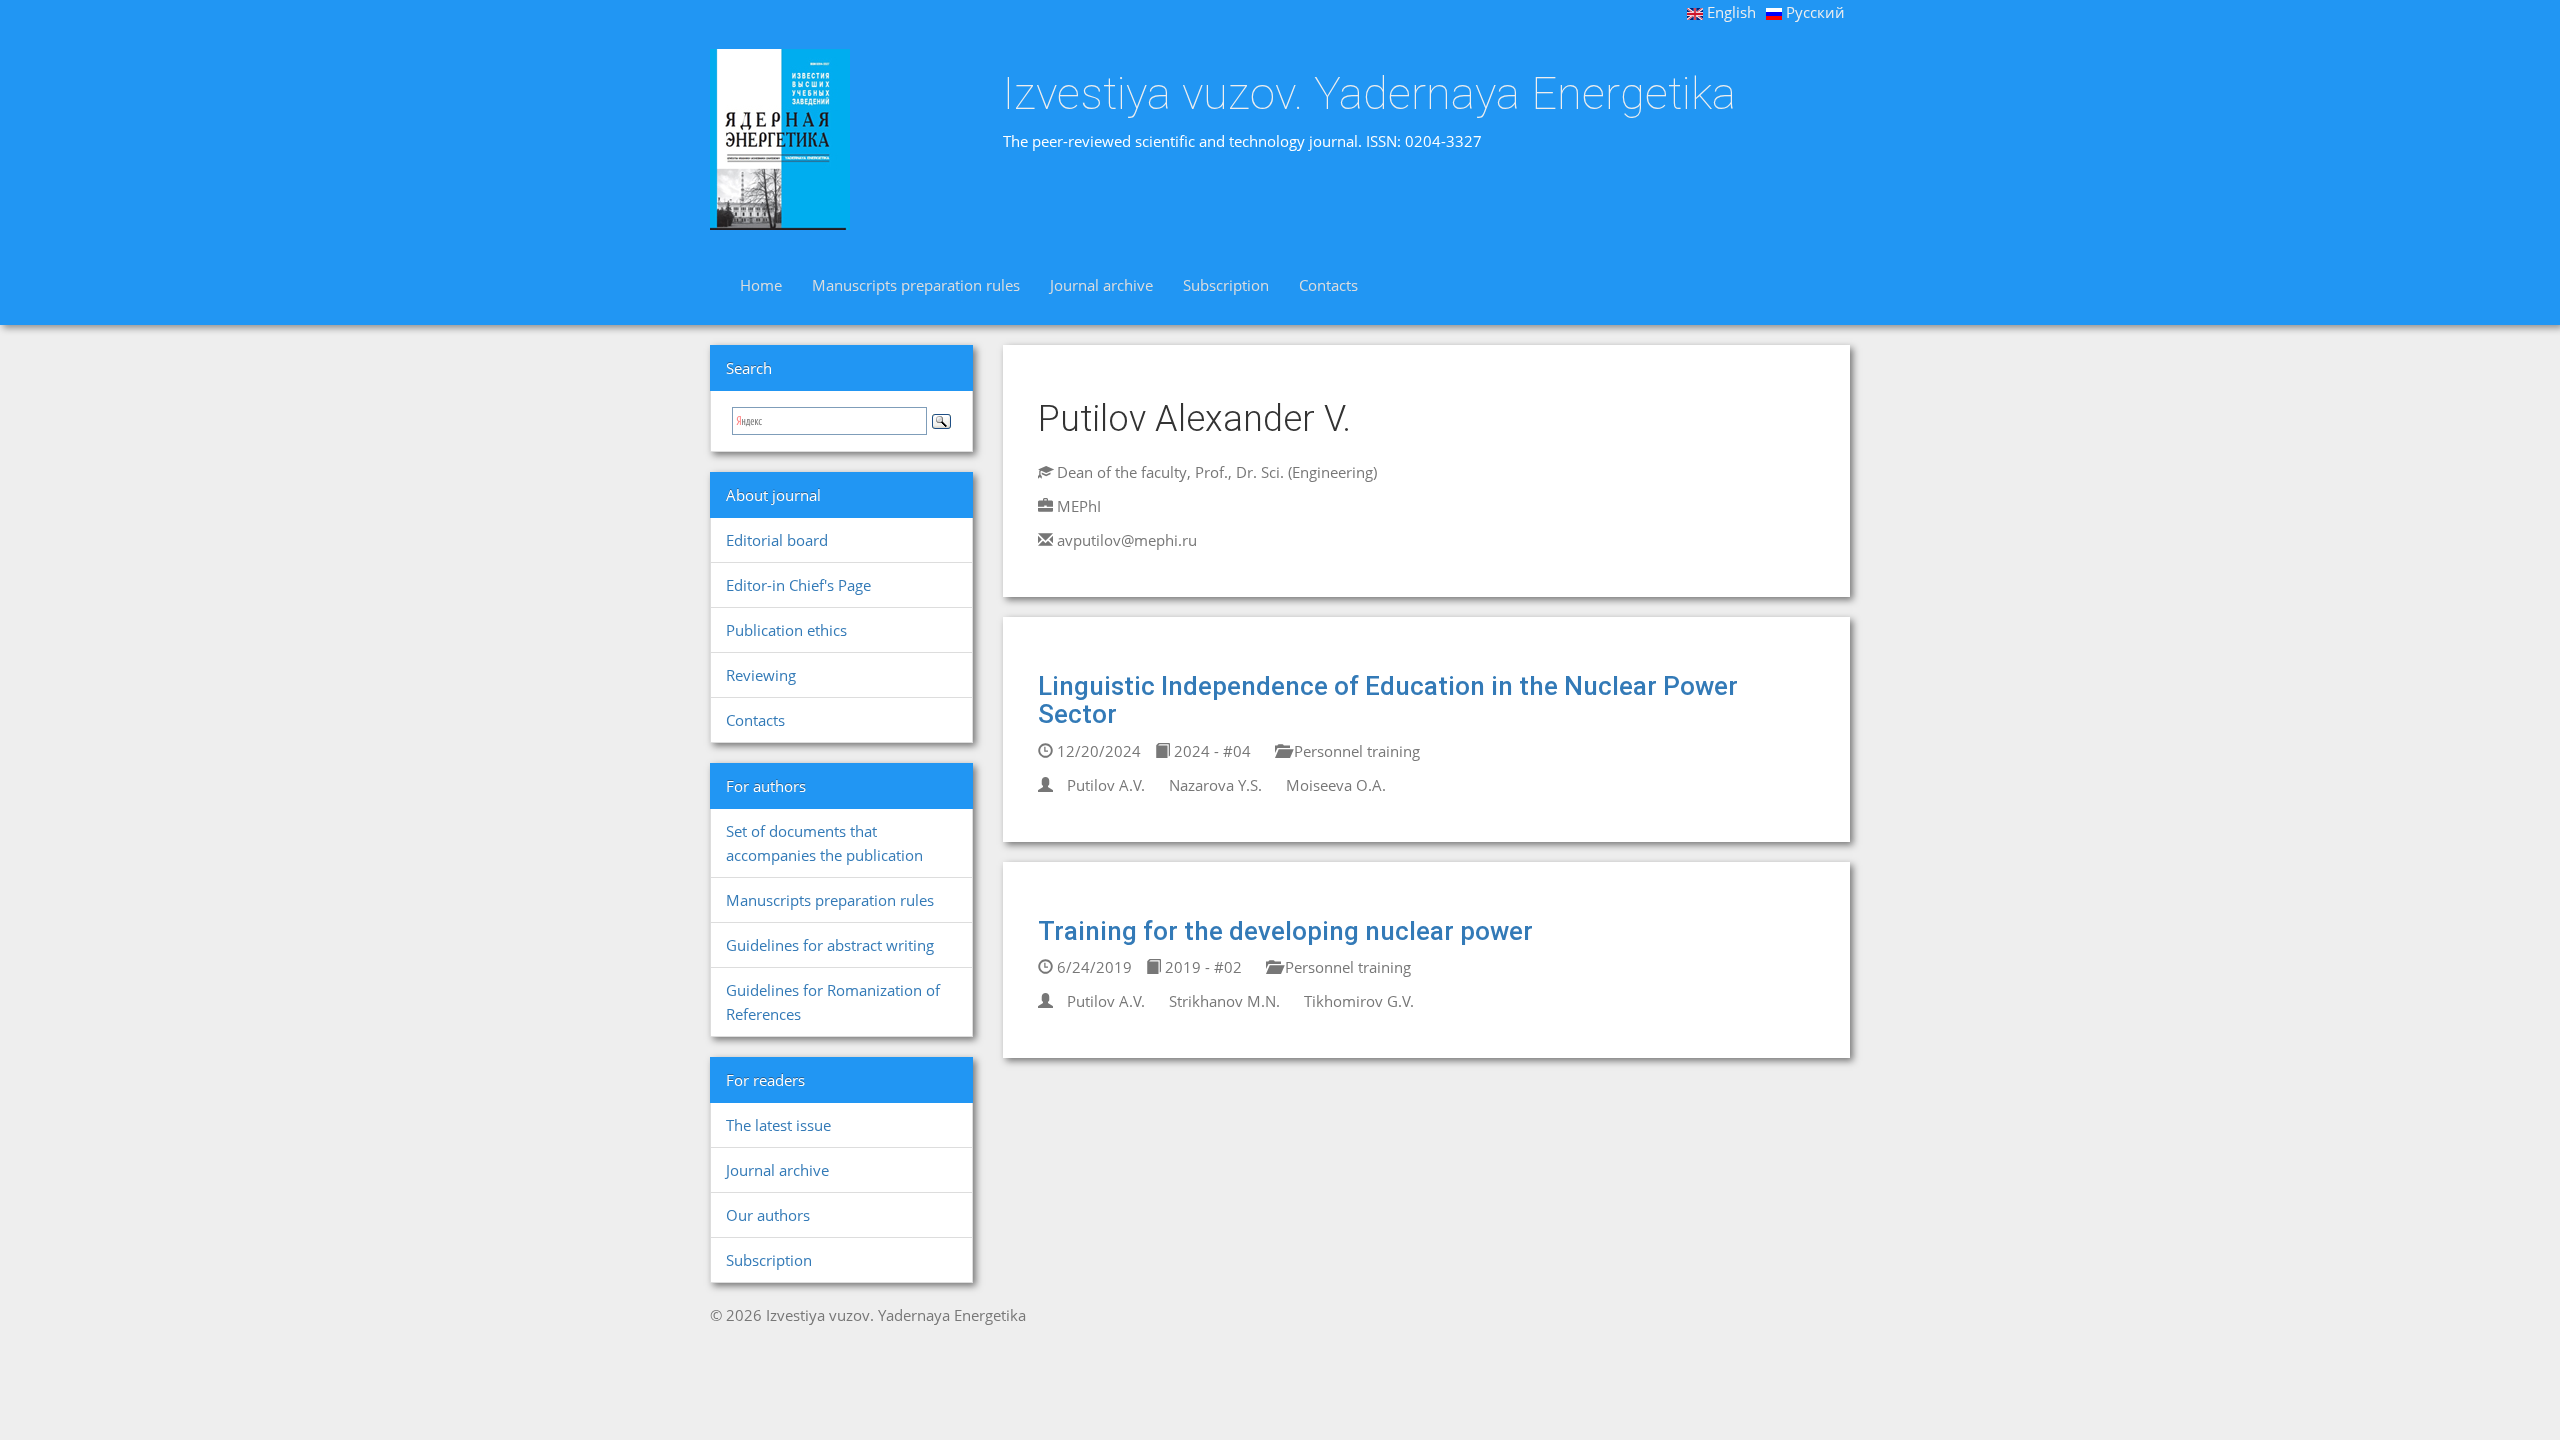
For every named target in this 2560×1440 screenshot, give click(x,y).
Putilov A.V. (1106, 785)
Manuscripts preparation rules (916, 285)
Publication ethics (786, 630)
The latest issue (778, 1125)
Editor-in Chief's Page (798, 585)
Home (761, 285)
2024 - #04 (1210, 751)
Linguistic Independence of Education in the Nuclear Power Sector (1388, 700)
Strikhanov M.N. (1224, 1001)
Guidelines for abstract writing (830, 945)
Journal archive (1101, 285)
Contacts (1328, 285)
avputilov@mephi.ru (1127, 540)
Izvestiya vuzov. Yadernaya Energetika (1369, 94)
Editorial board (777, 540)
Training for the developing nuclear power (1285, 931)
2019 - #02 (1201, 967)
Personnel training (1355, 751)
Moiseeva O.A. (1336, 785)
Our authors (768, 1215)
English (1729, 12)
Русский (1813, 12)
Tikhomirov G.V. (1359, 1001)
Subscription (1226, 285)
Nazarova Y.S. (1215, 785)
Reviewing (761, 675)
